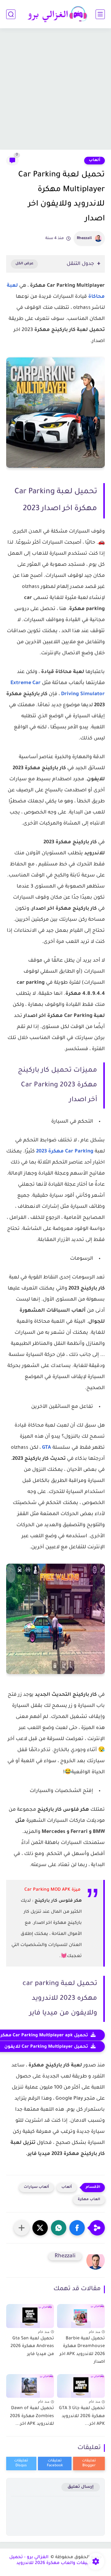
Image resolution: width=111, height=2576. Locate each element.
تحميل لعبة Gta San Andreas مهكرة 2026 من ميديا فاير (32, 2347)
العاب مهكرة (89, 2200)
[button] (77, 2228)
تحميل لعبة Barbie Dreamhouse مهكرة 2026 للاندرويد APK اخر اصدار (82, 2351)
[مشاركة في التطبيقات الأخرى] (22, 2228)
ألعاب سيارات (36, 2187)
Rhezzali (84, 238)
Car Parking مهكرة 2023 (65, 1152)
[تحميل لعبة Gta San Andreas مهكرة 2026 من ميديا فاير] (30, 2314)
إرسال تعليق (81, 2487)
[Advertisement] (55, 90)
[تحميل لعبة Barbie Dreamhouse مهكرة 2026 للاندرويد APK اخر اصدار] (81, 2314)
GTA (47, 1448)
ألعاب (95, 160)
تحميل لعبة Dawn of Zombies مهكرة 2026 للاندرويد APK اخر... (32, 2416)
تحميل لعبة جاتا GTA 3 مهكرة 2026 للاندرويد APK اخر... (82, 2416)
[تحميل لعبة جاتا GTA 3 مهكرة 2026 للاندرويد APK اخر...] (81, 2384)
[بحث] (11, 14)
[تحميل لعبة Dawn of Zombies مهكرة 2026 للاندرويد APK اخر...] (30, 2384)
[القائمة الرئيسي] (100, 14)
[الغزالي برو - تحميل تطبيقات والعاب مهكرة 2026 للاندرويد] (55, 14)
